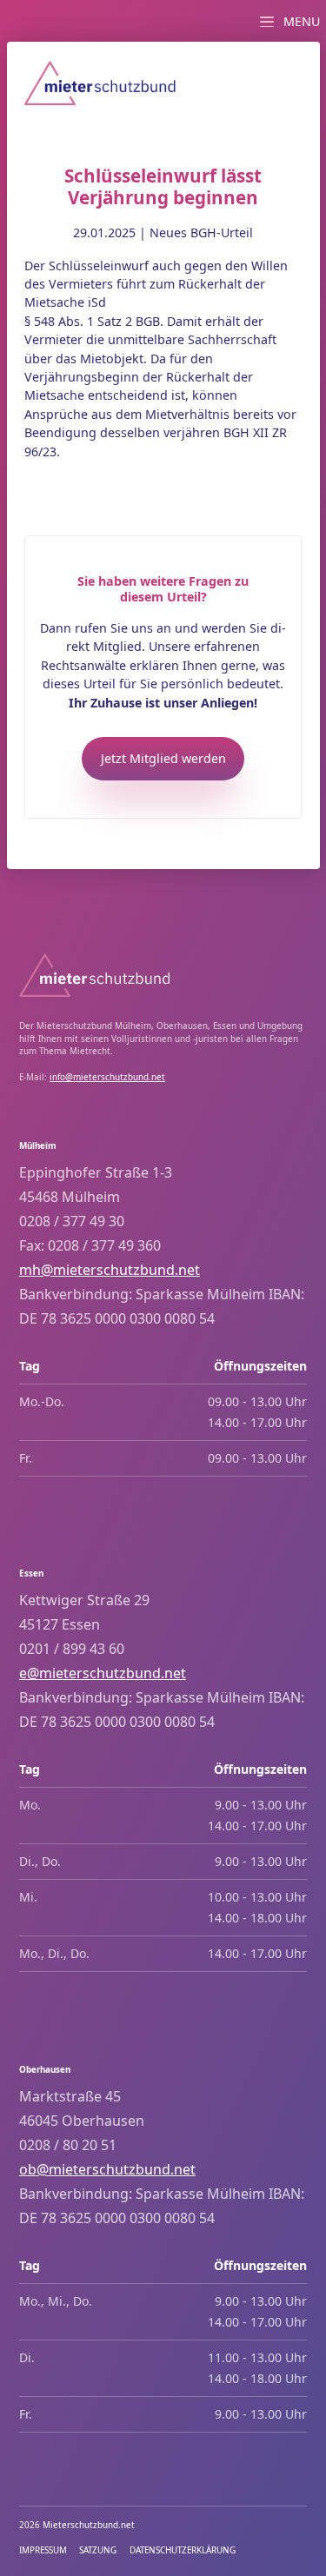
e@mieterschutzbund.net (103, 1673)
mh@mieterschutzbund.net (110, 1270)
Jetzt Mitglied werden (163, 758)
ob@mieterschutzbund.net (107, 2169)
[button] (287, 18)
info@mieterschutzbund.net (107, 1077)
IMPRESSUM (43, 2550)
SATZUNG (98, 2550)
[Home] (100, 83)
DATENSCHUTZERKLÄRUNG (183, 2550)
